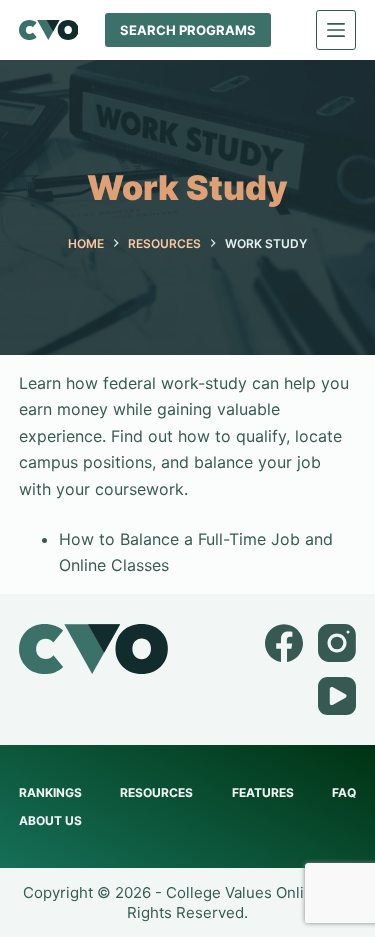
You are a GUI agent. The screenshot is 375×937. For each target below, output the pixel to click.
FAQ (344, 792)
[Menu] (336, 30)
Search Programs (188, 30)
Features (263, 792)
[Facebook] (284, 643)
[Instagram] (337, 643)
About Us (50, 820)
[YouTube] (337, 696)
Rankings (50, 792)
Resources (156, 792)
